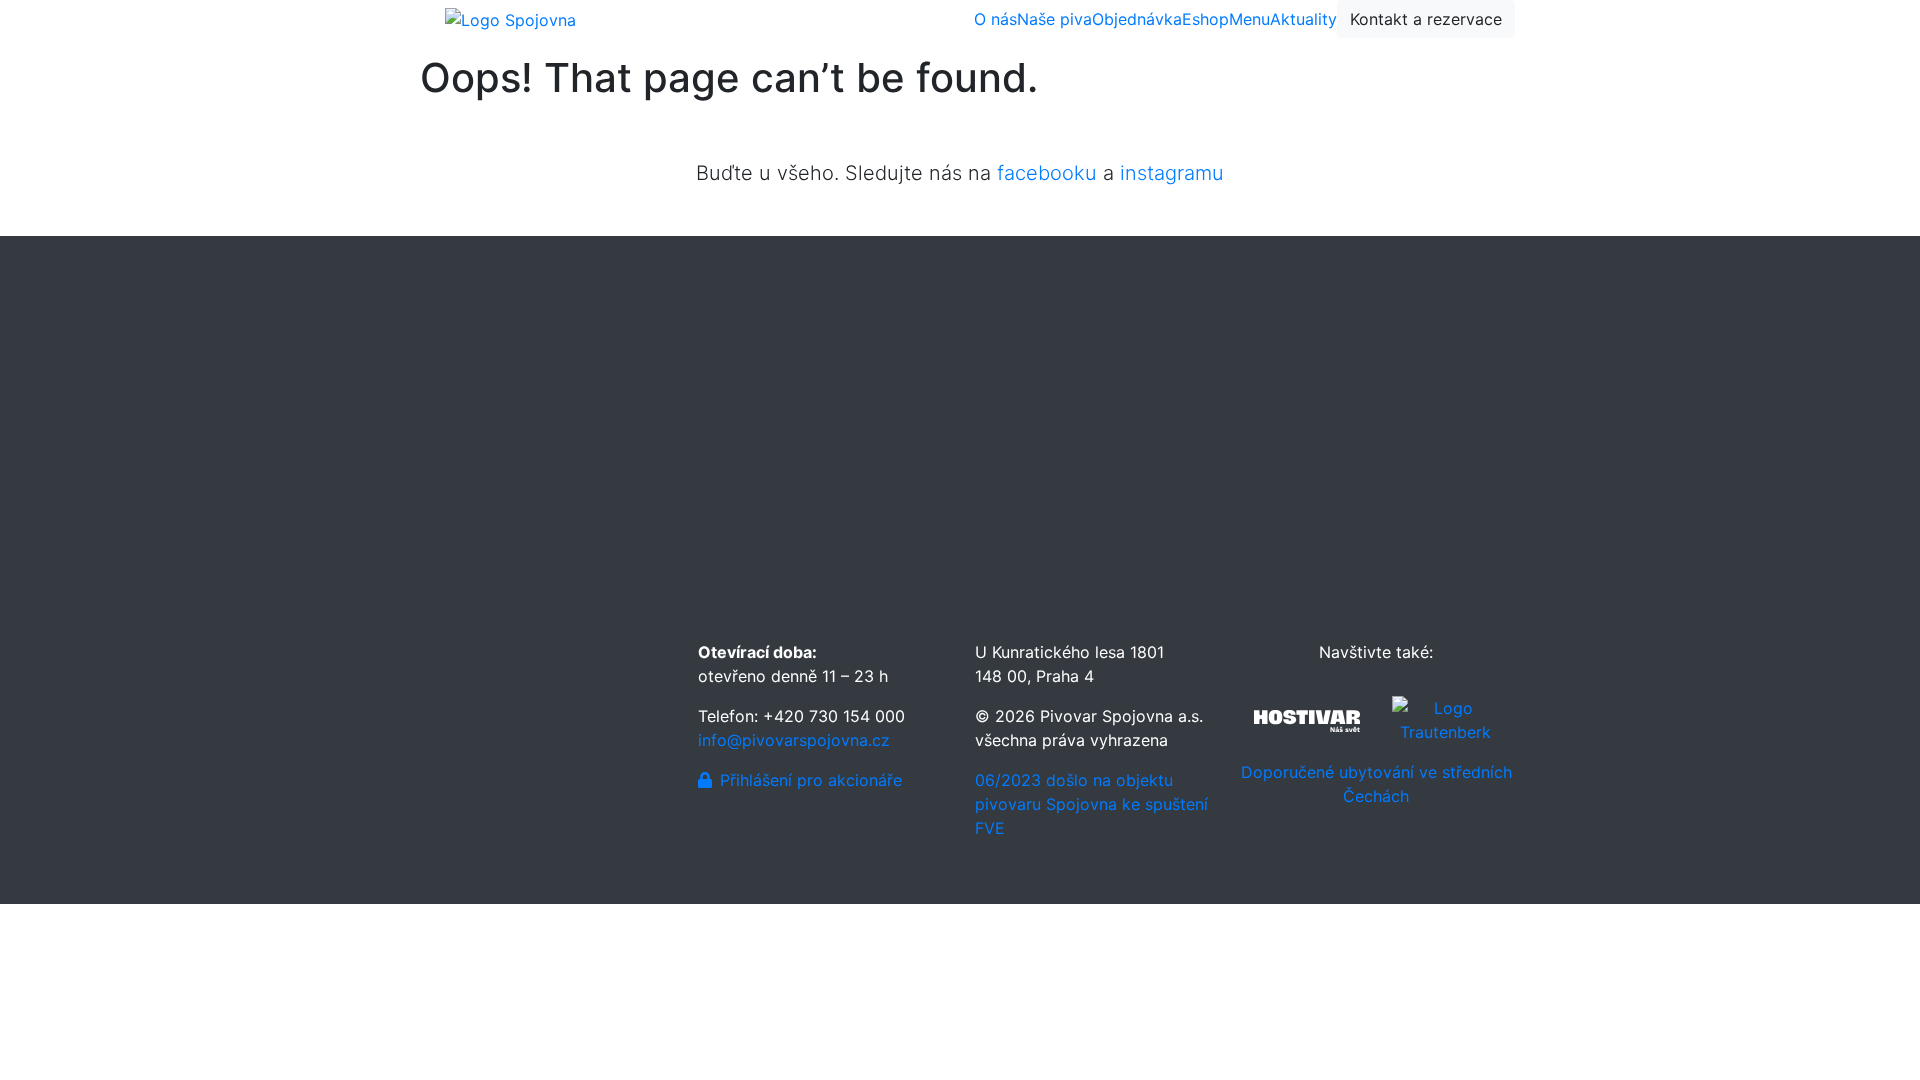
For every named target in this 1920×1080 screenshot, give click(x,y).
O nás (995, 19)
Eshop (1205, 19)
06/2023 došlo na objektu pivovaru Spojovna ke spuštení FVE (1091, 804)
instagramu (1172, 173)
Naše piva (1054, 19)
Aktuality (1303, 19)
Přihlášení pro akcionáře (811, 780)
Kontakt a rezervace (1426, 19)
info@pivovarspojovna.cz (794, 740)
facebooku (1047, 173)
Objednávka (1137, 19)
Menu (1249, 19)
